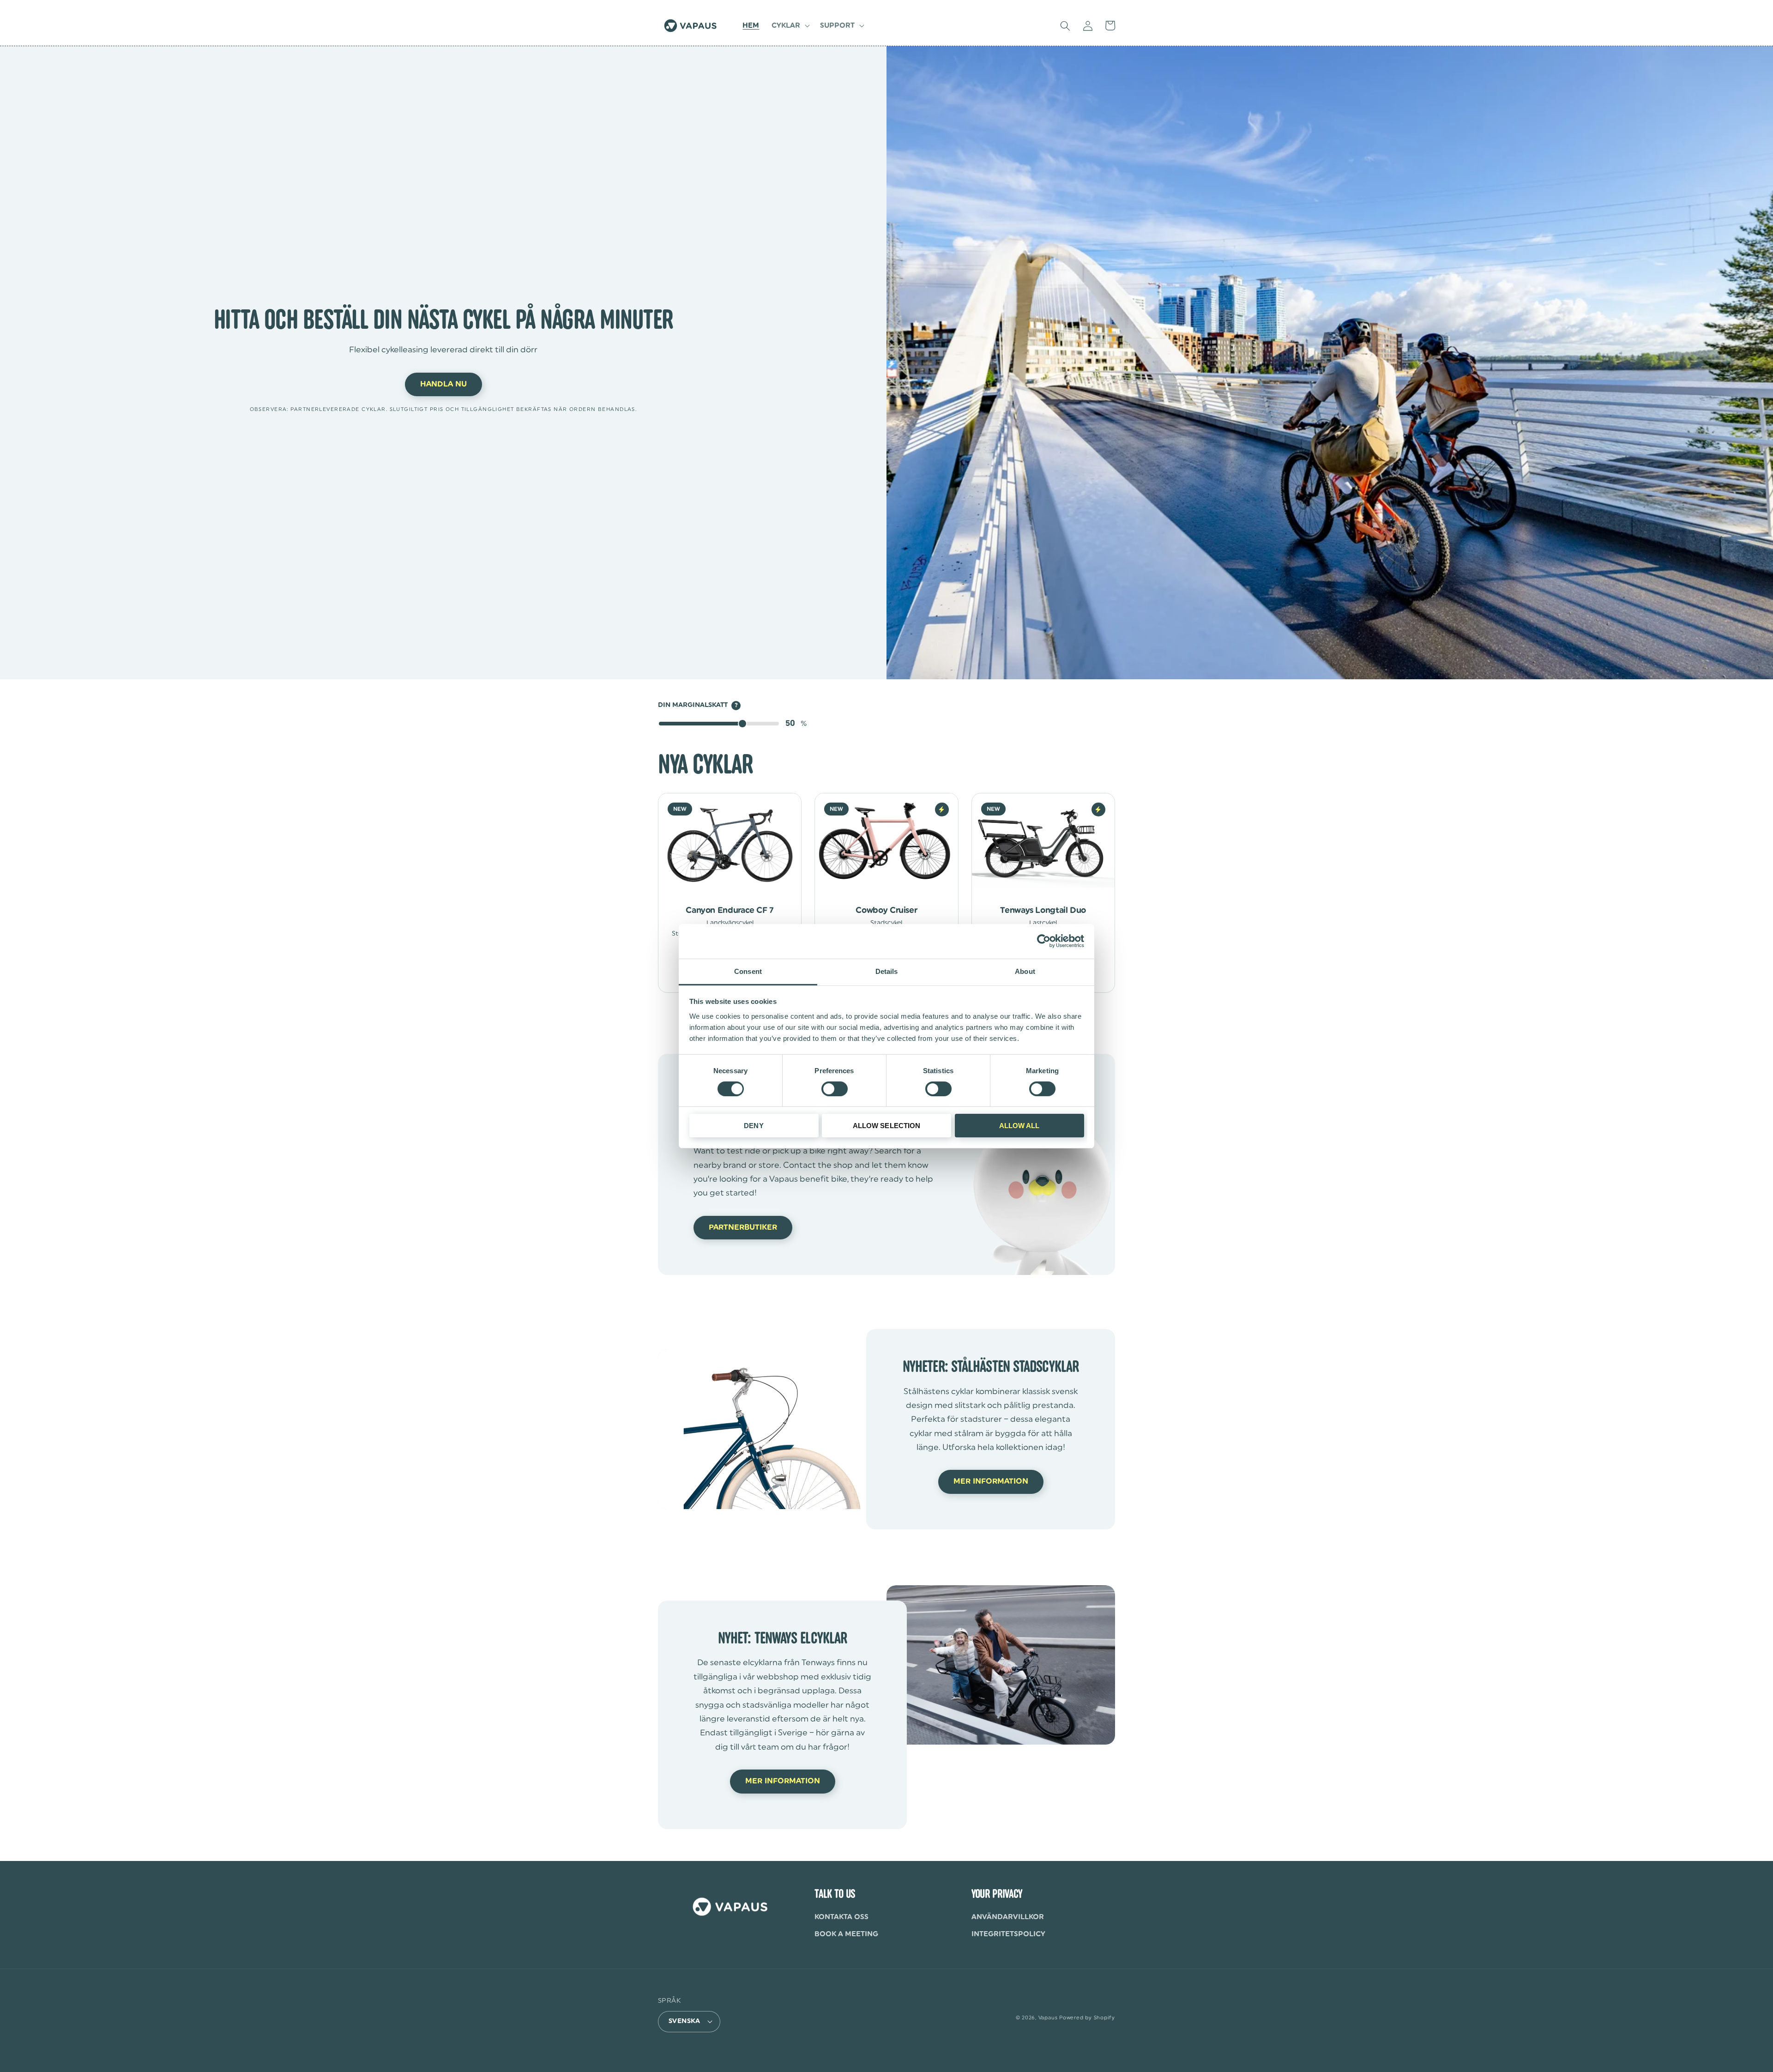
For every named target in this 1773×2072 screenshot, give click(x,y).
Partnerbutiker (743, 1227)
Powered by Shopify (1087, 2018)
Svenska (684, 2021)
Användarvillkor (1008, 1917)
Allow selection (887, 1126)
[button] (790, 26)
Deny (754, 1126)
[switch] (835, 1089)
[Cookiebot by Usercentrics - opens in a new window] (1044, 941)
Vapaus (1048, 2018)
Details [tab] (887, 971)
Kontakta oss (841, 1917)
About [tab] (1025, 971)
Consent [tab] (748, 971)
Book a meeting (846, 1934)
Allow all (1019, 1126)
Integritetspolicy (1008, 1934)
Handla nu (443, 384)
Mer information (991, 1481)
